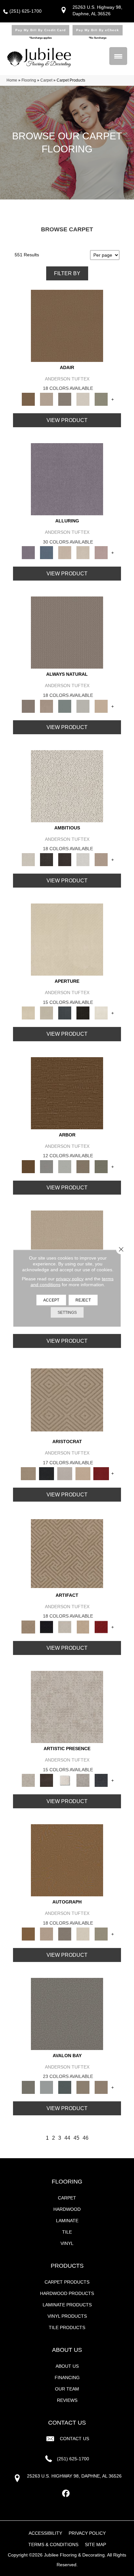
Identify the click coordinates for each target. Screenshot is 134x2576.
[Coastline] (65, 1166)
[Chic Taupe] (83, 2087)
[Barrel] (67, 632)
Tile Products (67, 2327)
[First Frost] (83, 859)
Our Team (67, 2389)
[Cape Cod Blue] (65, 1013)
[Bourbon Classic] (67, 325)
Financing (67, 2377)
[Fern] (101, 1166)
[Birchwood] (67, 1400)
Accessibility (45, 2533)
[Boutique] (101, 706)
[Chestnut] (67, 1093)
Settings (67, 1312)
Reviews (67, 2400)
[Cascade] (65, 1473)
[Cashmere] (83, 1473)
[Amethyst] (67, 479)
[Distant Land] (101, 2087)
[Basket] (47, 706)
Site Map (95, 2544)
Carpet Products (67, 2282)
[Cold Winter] (83, 1780)
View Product (67, 420)
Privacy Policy (87, 2533)
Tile (67, 2232)
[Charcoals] (47, 859)
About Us (67, 2366)
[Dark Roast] (65, 859)
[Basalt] (65, 552)
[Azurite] (47, 552)
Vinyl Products (67, 2316)
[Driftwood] (83, 1166)
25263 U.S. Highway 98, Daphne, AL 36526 (74, 2476)
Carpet (46, 80)
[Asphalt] (67, 2013)
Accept (51, 1300)
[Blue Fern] (65, 706)
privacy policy (70, 1278)
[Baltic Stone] (67, 1707)
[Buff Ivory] (67, 939)
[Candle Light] (65, 1780)
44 (67, 2138)
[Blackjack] (47, 1473)
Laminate (67, 2221)
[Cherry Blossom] (101, 1473)
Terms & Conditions (53, 2544)
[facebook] (66, 2494)
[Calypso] (47, 2087)
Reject (83, 1300)
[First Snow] (101, 1013)
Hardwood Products (67, 2293)
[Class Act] (65, 399)
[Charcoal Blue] (65, 2087)
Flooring (29, 80)
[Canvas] (67, 786)
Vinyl (67, 2243)
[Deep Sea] (101, 1780)
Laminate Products (67, 2305)
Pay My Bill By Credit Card (40, 30)
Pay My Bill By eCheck (98, 30)
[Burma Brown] (47, 1780)
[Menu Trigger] (118, 56)
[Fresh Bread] (101, 859)
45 (76, 2138)
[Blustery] (83, 706)
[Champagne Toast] (47, 399)
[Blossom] (101, 552)
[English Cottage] (101, 399)
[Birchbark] (83, 552)
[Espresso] (83, 1013)
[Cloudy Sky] (47, 1166)
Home (12, 80)
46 (86, 2138)
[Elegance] (83, 399)
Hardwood (67, 2209)
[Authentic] (67, 1246)
